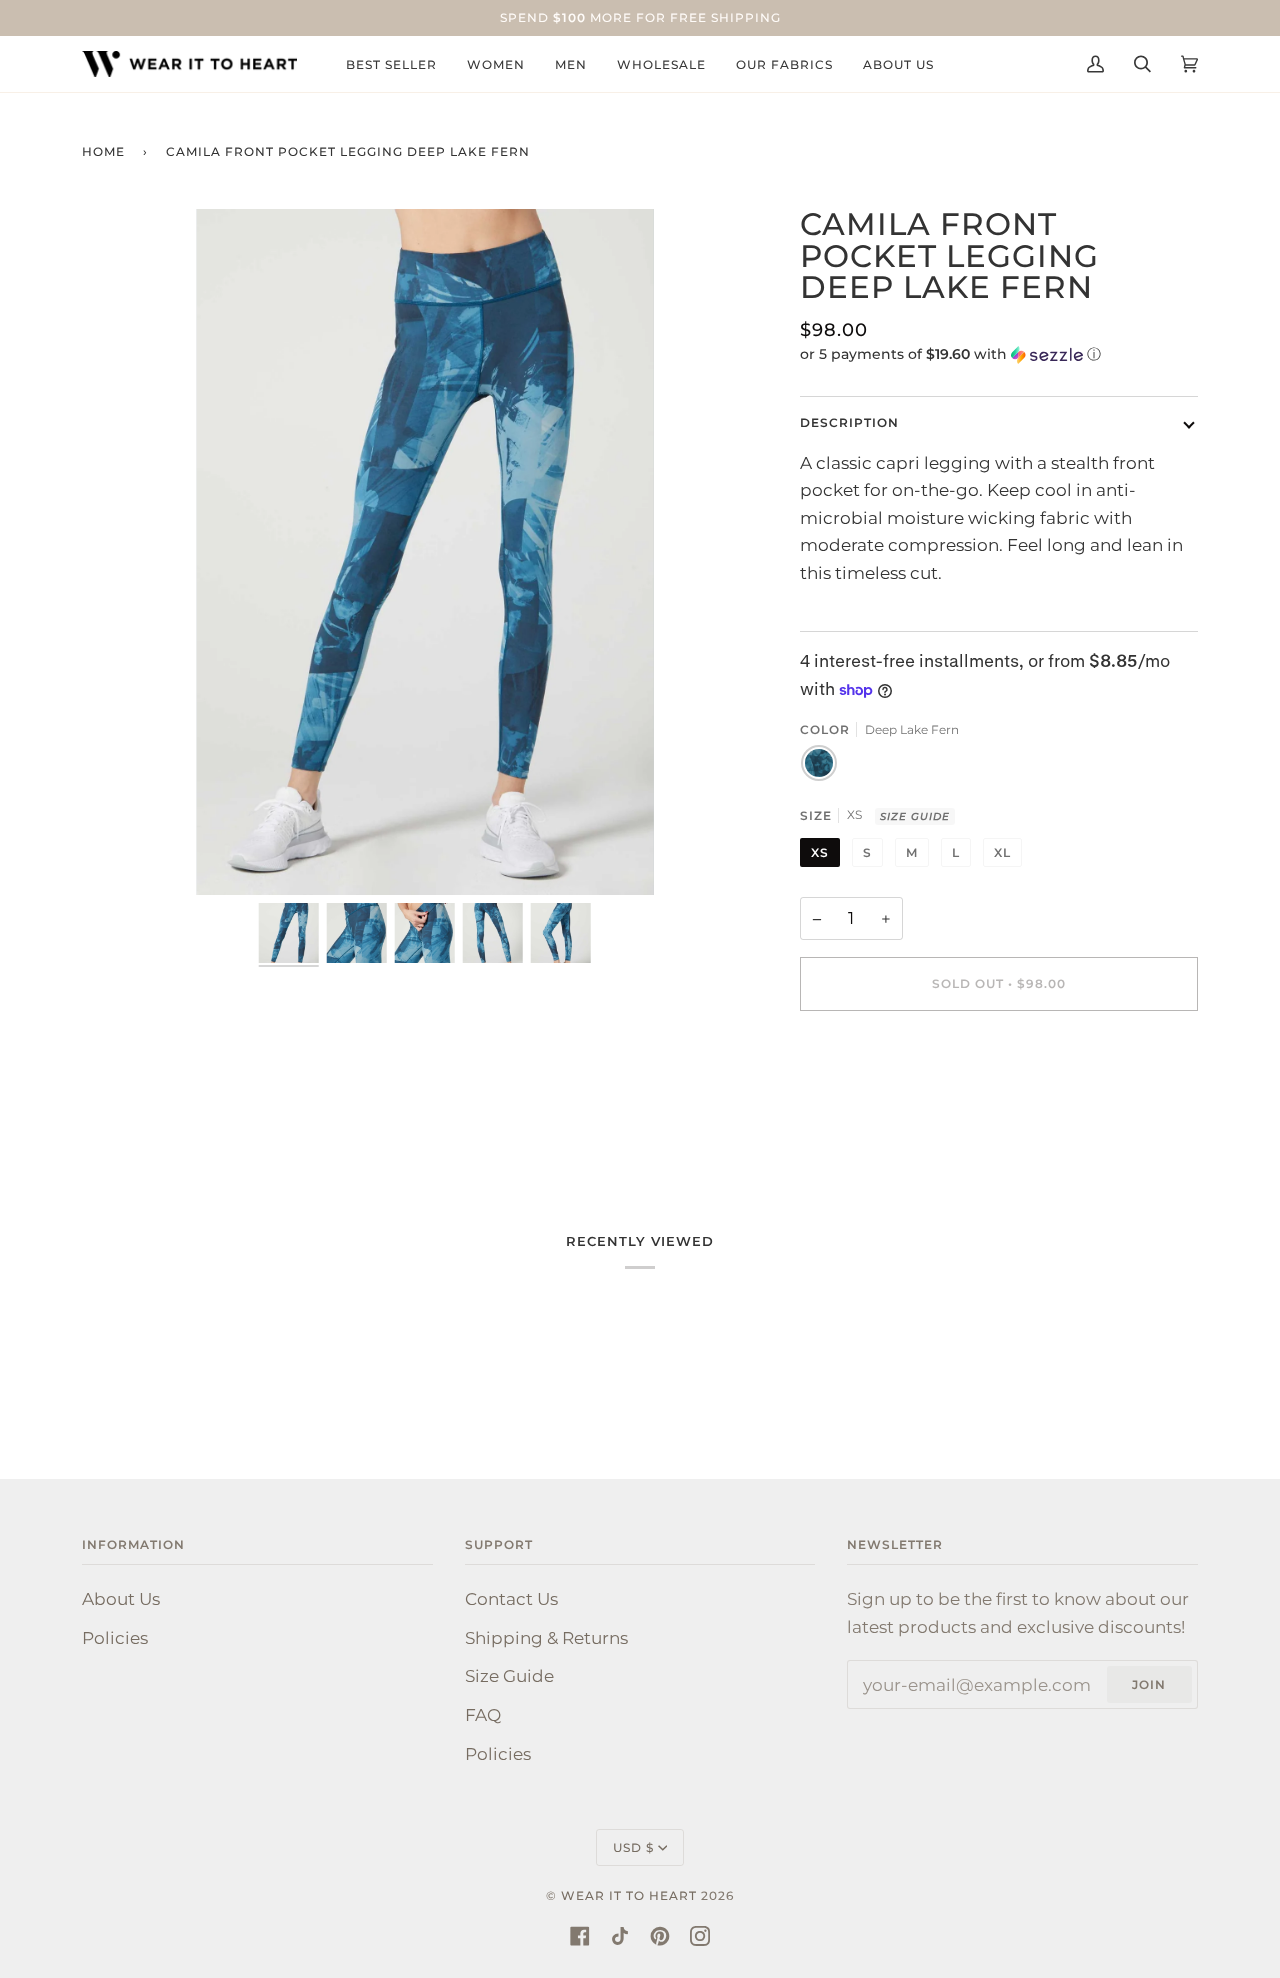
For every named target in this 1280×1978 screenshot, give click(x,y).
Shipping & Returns (546, 1637)
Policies (115, 1637)
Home (103, 151)
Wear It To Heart (629, 1895)
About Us (121, 1598)
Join (1149, 1684)
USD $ (633, 1847)
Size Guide (915, 816)
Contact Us (511, 1598)
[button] (999, 354)
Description (849, 422)
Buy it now (998, 1067)
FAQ (483, 1714)
